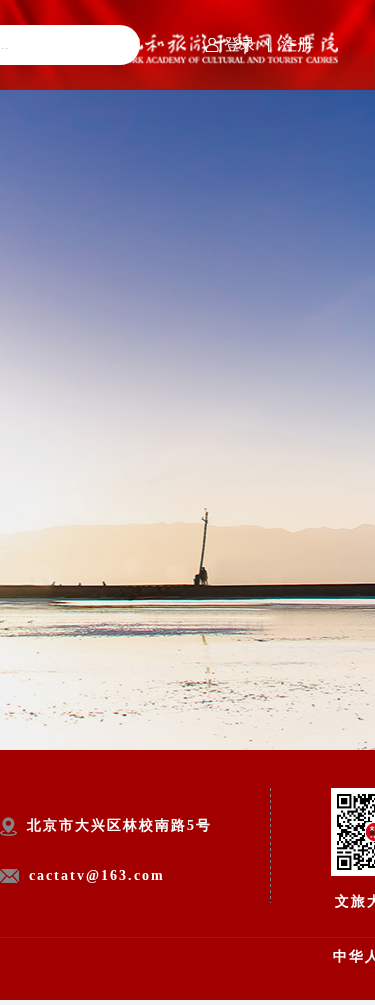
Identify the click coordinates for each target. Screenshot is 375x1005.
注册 (297, 44)
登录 (240, 44)
